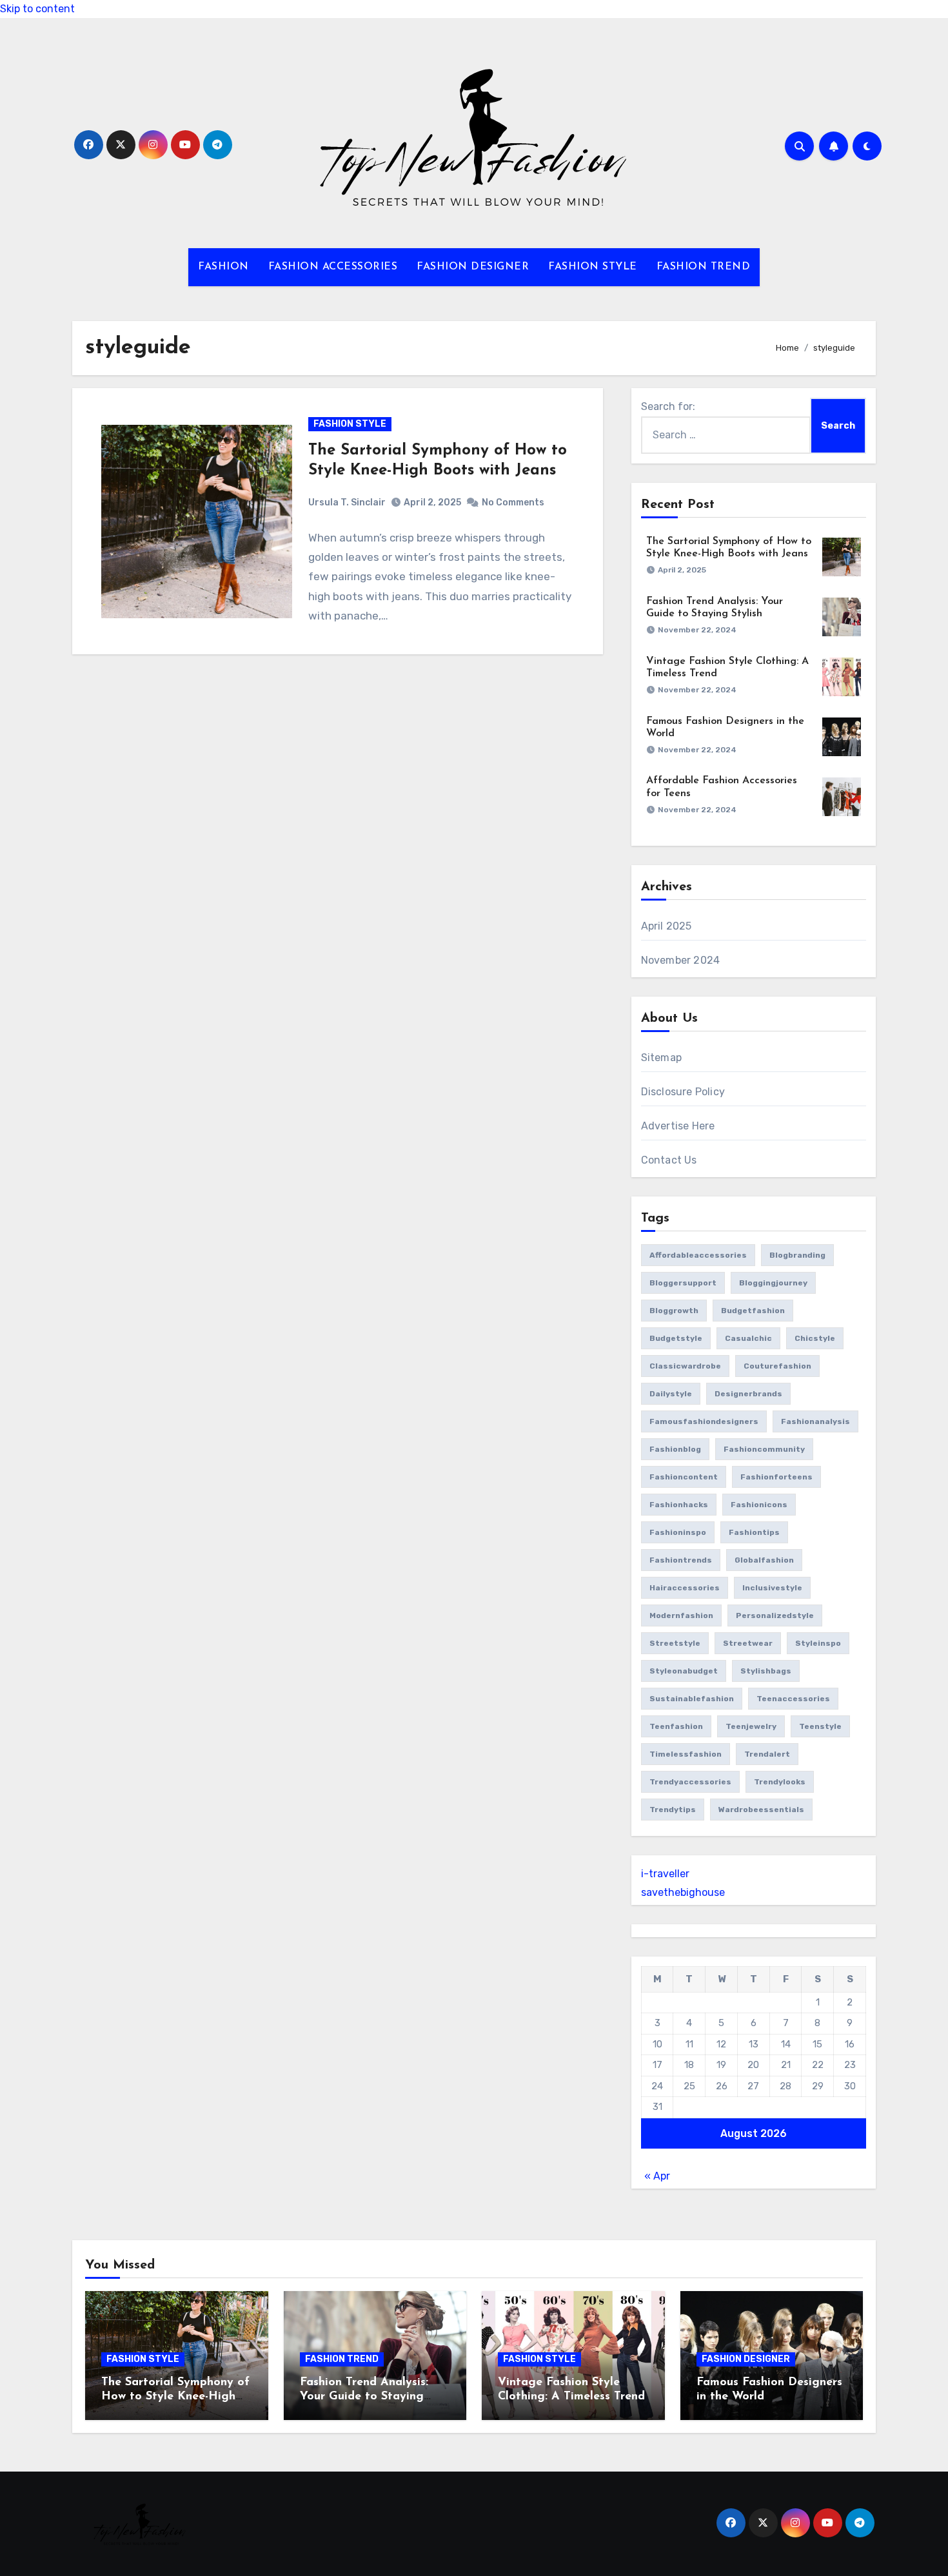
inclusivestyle (772, 1588)
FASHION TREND (704, 267)
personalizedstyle (775, 1615)
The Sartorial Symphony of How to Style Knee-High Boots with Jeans (175, 2396)
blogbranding (797, 1255)
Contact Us (669, 1160)
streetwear (748, 1643)
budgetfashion (753, 1311)
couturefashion (777, 1366)
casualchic (748, 1338)
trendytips (673, 1810)
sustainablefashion (692, 1699)
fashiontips (754, 1532)
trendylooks (780, 1782)
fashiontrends (681, 1560)
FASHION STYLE (593, 267)
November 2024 (681, 960)
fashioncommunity (764, 1449)
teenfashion (676, 1726)
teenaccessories (793, 1699)
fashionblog (675, 1449)
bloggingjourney (773, 1283)
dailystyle (671, 1394)
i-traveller (665, 1874)
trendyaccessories (690, 1782)
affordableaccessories (698, 1255)
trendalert (767, 1754)
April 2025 (667, 926)
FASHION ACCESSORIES (333, 267)
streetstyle (675, 1643)
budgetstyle (676, 1338)
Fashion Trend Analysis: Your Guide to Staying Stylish (364, 2396)
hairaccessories (685, 1588)
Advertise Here (678, 1126)
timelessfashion (686, 1754)
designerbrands (748, 1394)
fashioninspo (678, 1532)
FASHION (223, 267)
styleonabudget (684, 1671)
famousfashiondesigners (704, 1421)
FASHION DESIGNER (473, 267)
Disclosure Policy (683, 1092)
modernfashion (681, 1615)
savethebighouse (683, 1892)
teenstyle (820, 1726)
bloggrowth (674, 1311)
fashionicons (759, 1505)
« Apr (657, 2176)
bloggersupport (683, 1283)
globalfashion (764, 1560)
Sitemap (661, 1058)
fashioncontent (684, 1477)
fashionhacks (679, 1505)
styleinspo (818, 1643)
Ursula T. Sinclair (347, 503)
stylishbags (766, 1671)
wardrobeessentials (761, 1810)
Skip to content (37, 9)
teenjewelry (751, 1726)
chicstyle (815, 1338)
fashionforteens (776, 1477)
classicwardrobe (685, 1366)
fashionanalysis (815, 1421)
